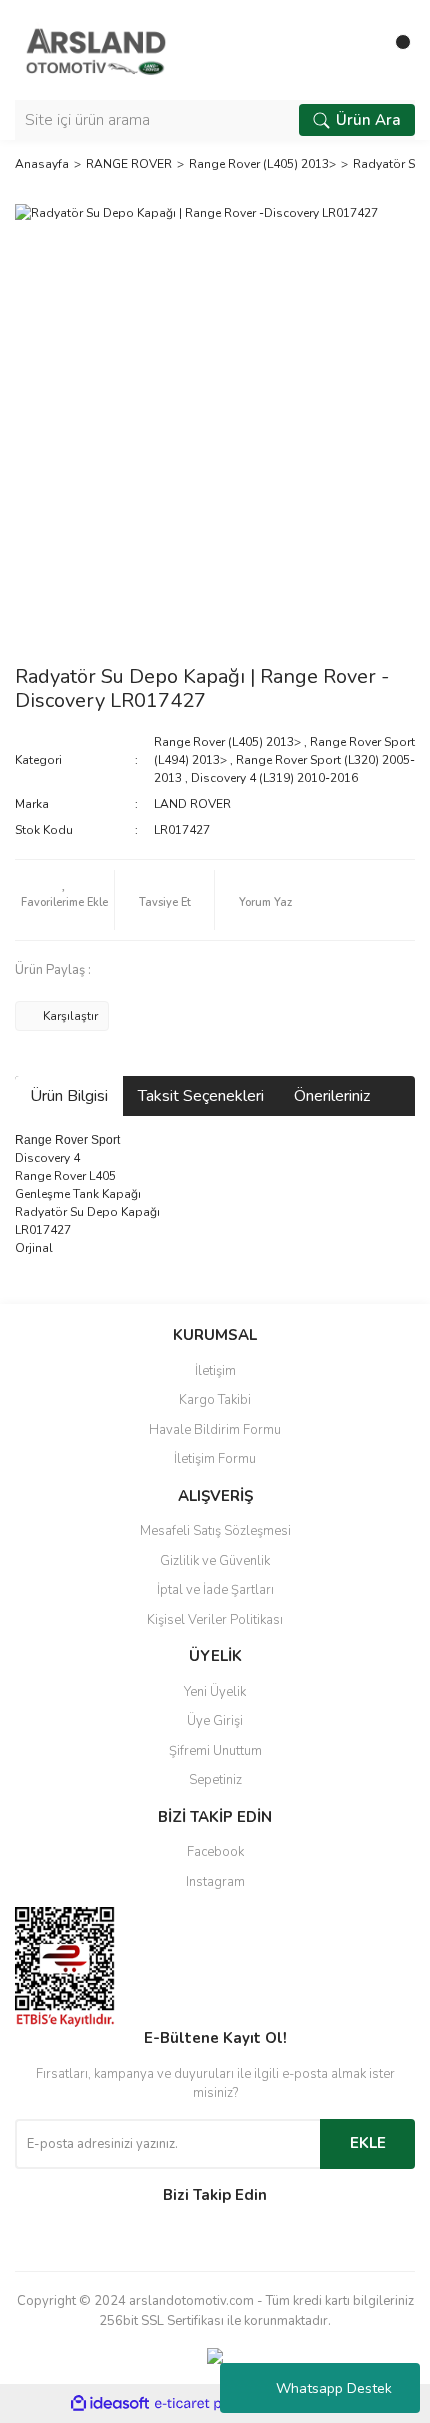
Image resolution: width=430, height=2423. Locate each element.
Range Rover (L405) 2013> (227, 742)
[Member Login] (355, 50)
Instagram (215, 1882)
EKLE (368, 2143)
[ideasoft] (110, 2404)
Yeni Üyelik (215, 1692)
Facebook (215, 1852)
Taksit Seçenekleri (201, 1096)
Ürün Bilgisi (69, 1096)
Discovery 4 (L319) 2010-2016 (274, 778)
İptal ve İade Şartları (215, 1590)
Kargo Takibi (215, 1400)
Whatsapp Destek (334, 2388)
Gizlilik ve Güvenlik (215, 1561)
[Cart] (395, 50)
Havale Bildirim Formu (215, 1430)
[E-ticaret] (212, 2404)
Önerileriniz (332, 1096)
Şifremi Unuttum (215, 1751)
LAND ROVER (192, 804)
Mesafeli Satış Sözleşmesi (215, 1531)
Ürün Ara (368, 120)
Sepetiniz (215, 1780)
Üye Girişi (215, 1721)
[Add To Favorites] (64, 900)
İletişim (215, 1371)
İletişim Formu (215, 1459)
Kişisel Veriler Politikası (215, 1620)
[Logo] (96, 49)
